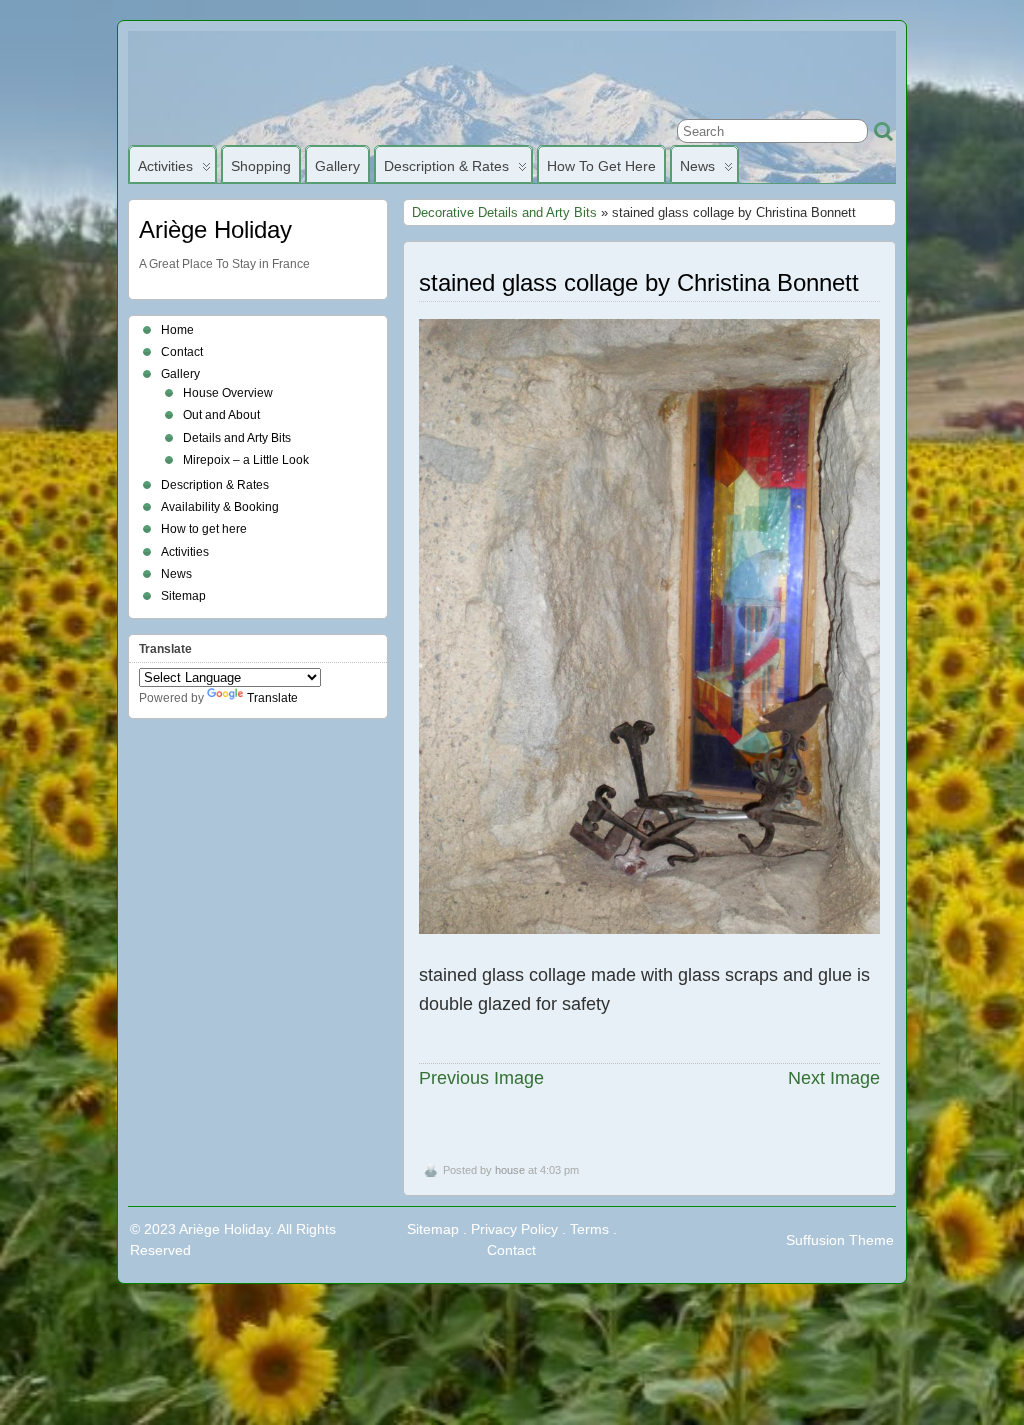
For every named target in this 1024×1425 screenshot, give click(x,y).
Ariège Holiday (215, 229)
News (697, 166)
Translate (272, 698)
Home (177, 330)
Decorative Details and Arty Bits (504, 212)
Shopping (261, 166)
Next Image (834, 1078)
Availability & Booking (220, 507)
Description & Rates (446, 166)
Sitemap (183, 596)
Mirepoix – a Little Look (246, 460)
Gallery (337, 166)
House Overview (228, 393)
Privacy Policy (514, 1229)
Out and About (221, 415)
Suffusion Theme (840, 1240)
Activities (165, 166)
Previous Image (481, 1078)
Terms (589, 1229)
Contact (182, 352)
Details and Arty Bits (237, 438)
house (510, 1170)
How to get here (601, 166)
